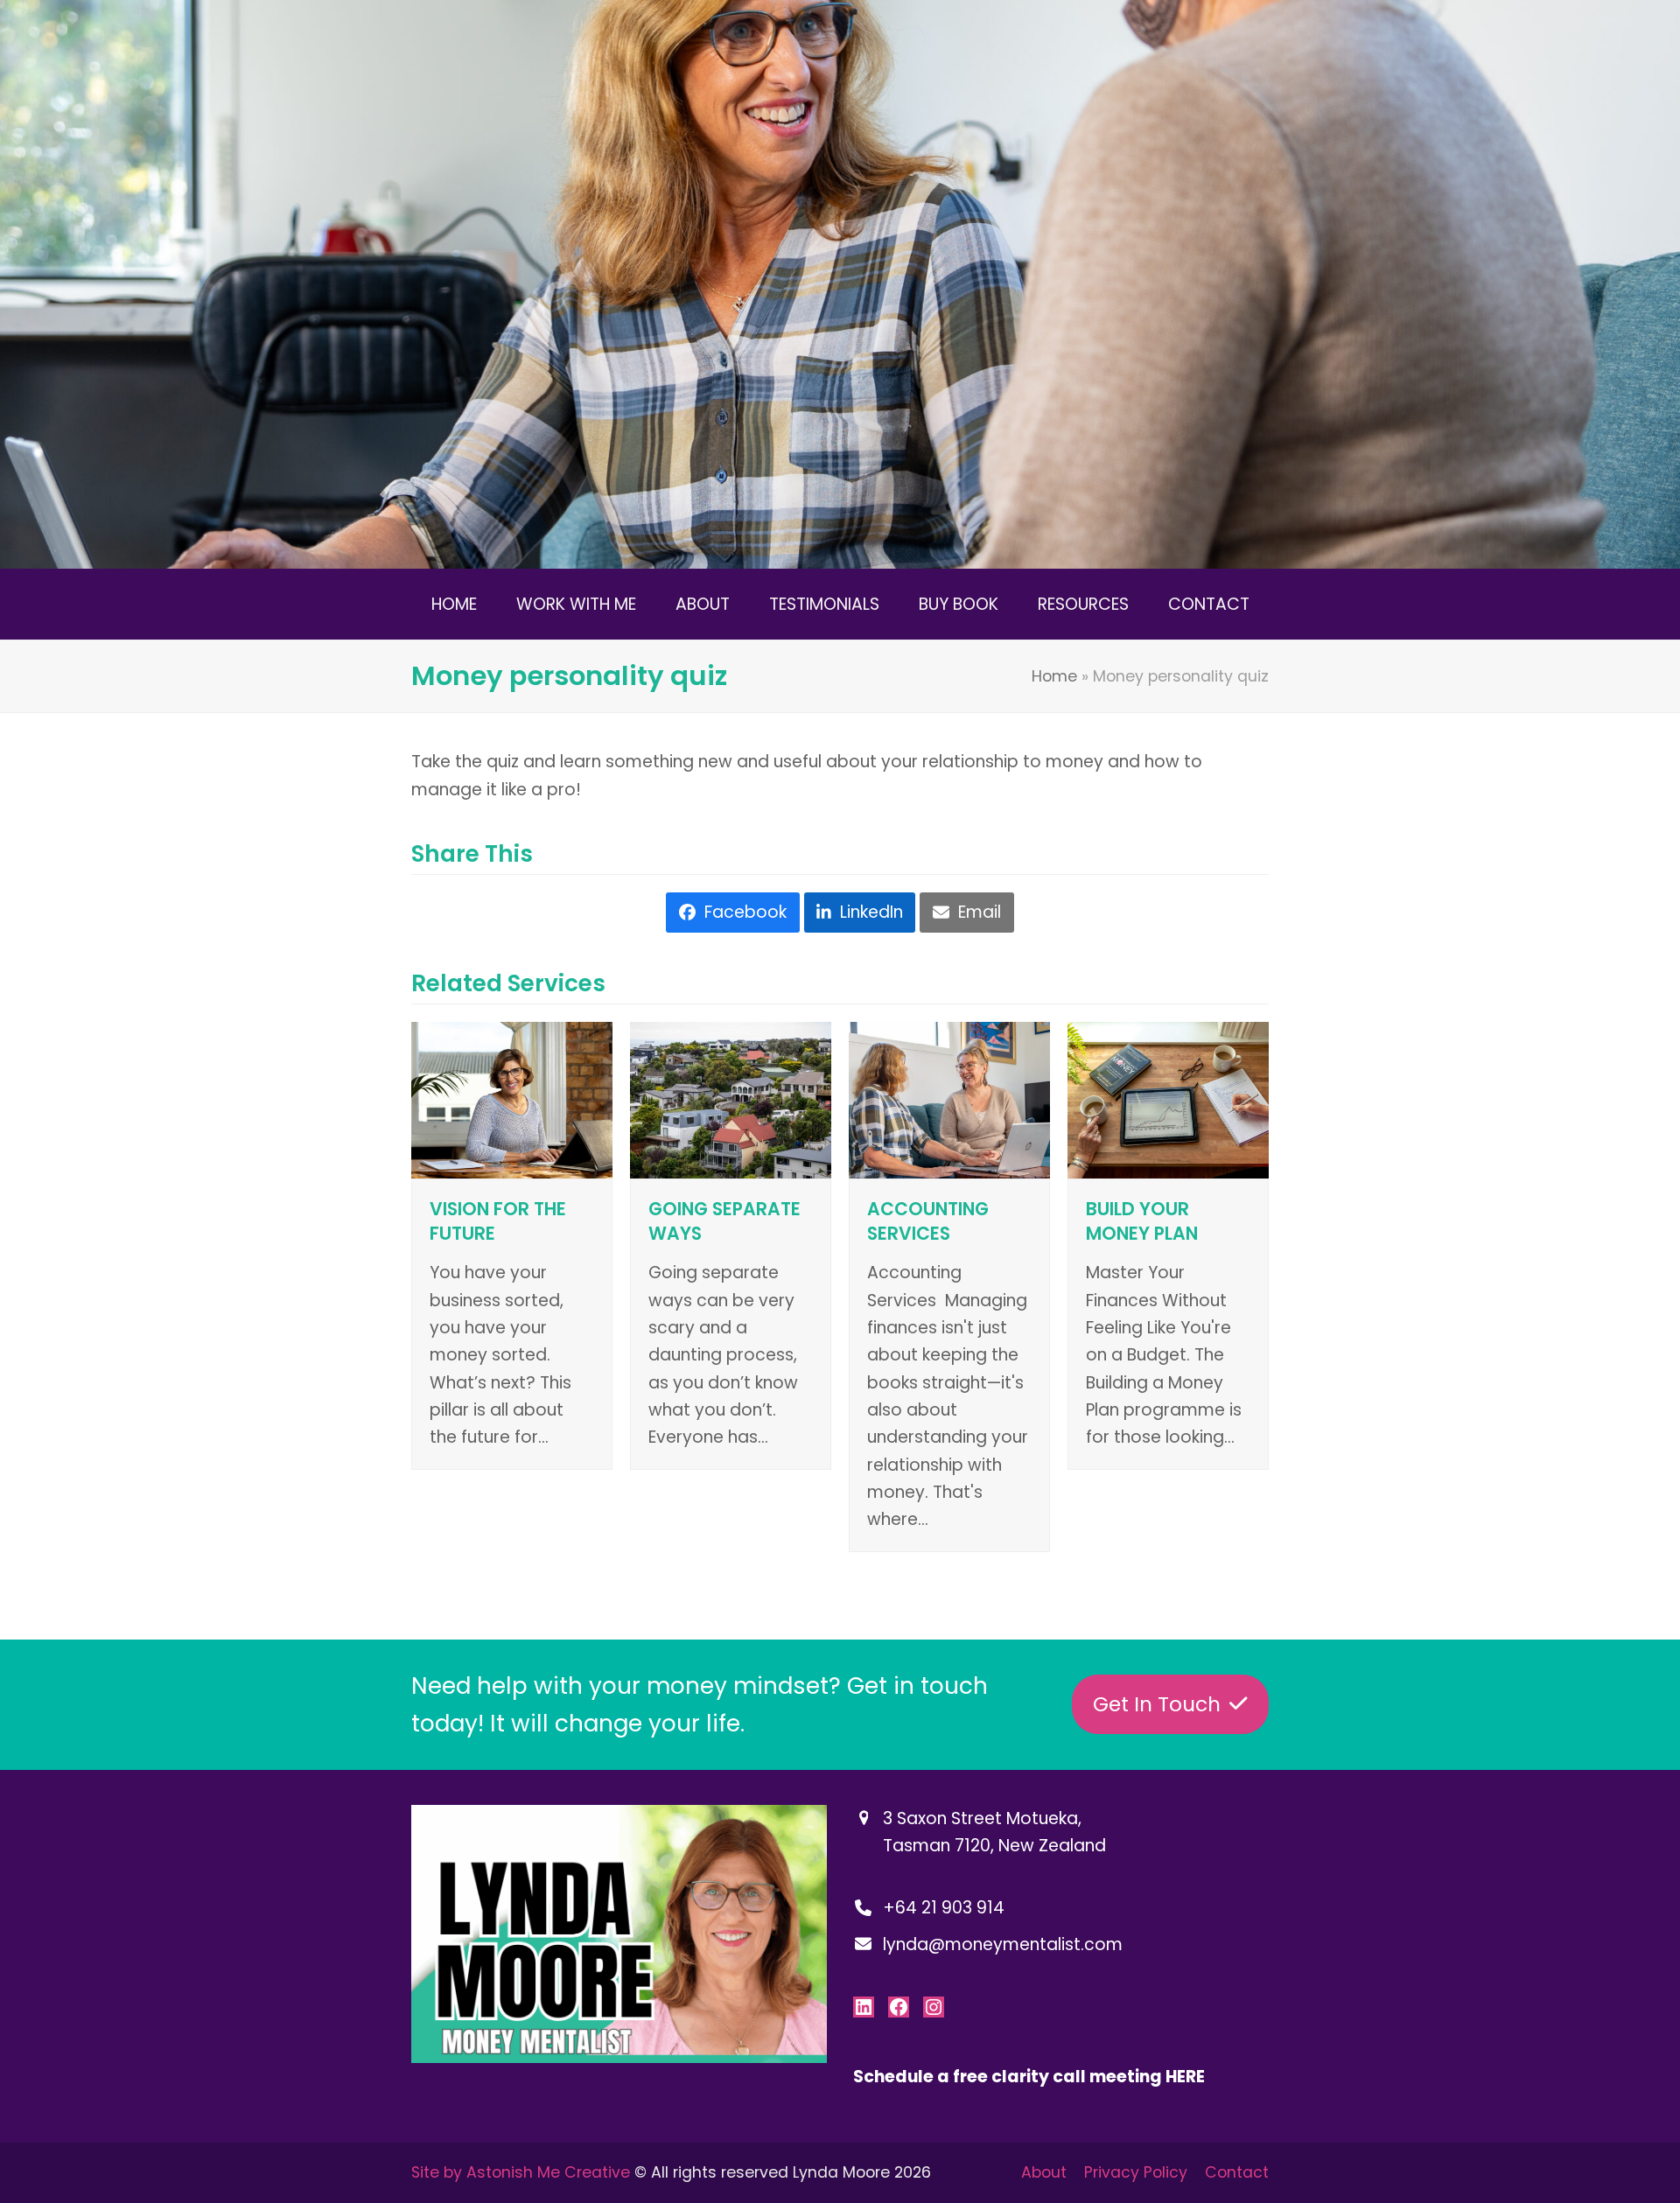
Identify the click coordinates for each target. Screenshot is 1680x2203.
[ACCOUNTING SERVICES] (949, 1099)
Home (1054, 676)
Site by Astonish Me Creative (521, 2172)
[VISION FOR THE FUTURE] (512, 1099)
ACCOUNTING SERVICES (928, 1221)
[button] (732, 913)
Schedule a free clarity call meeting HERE (1029, 2077)
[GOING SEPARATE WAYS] (731, 1099)
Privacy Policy (1136, 2172)
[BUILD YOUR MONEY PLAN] (1168, 1099)
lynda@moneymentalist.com (1003, 1944)
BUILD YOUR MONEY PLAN (1142, 1221)
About (1044, 2172)
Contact (1237, 2172)
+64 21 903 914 (944, 1908)
